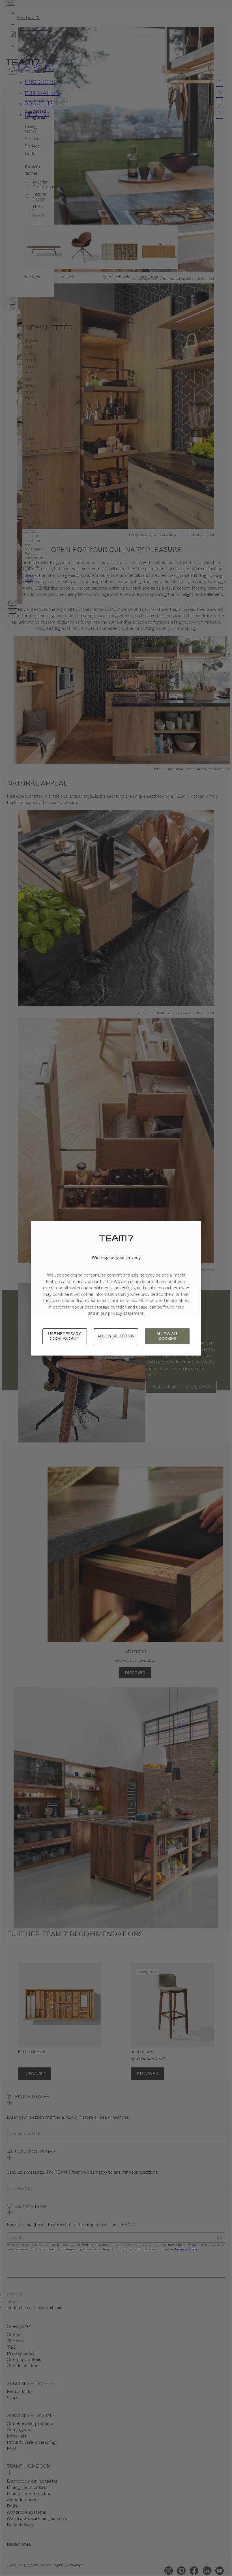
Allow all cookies (167, 1336)
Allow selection (116, 1336)
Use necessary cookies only (65, 1336)
